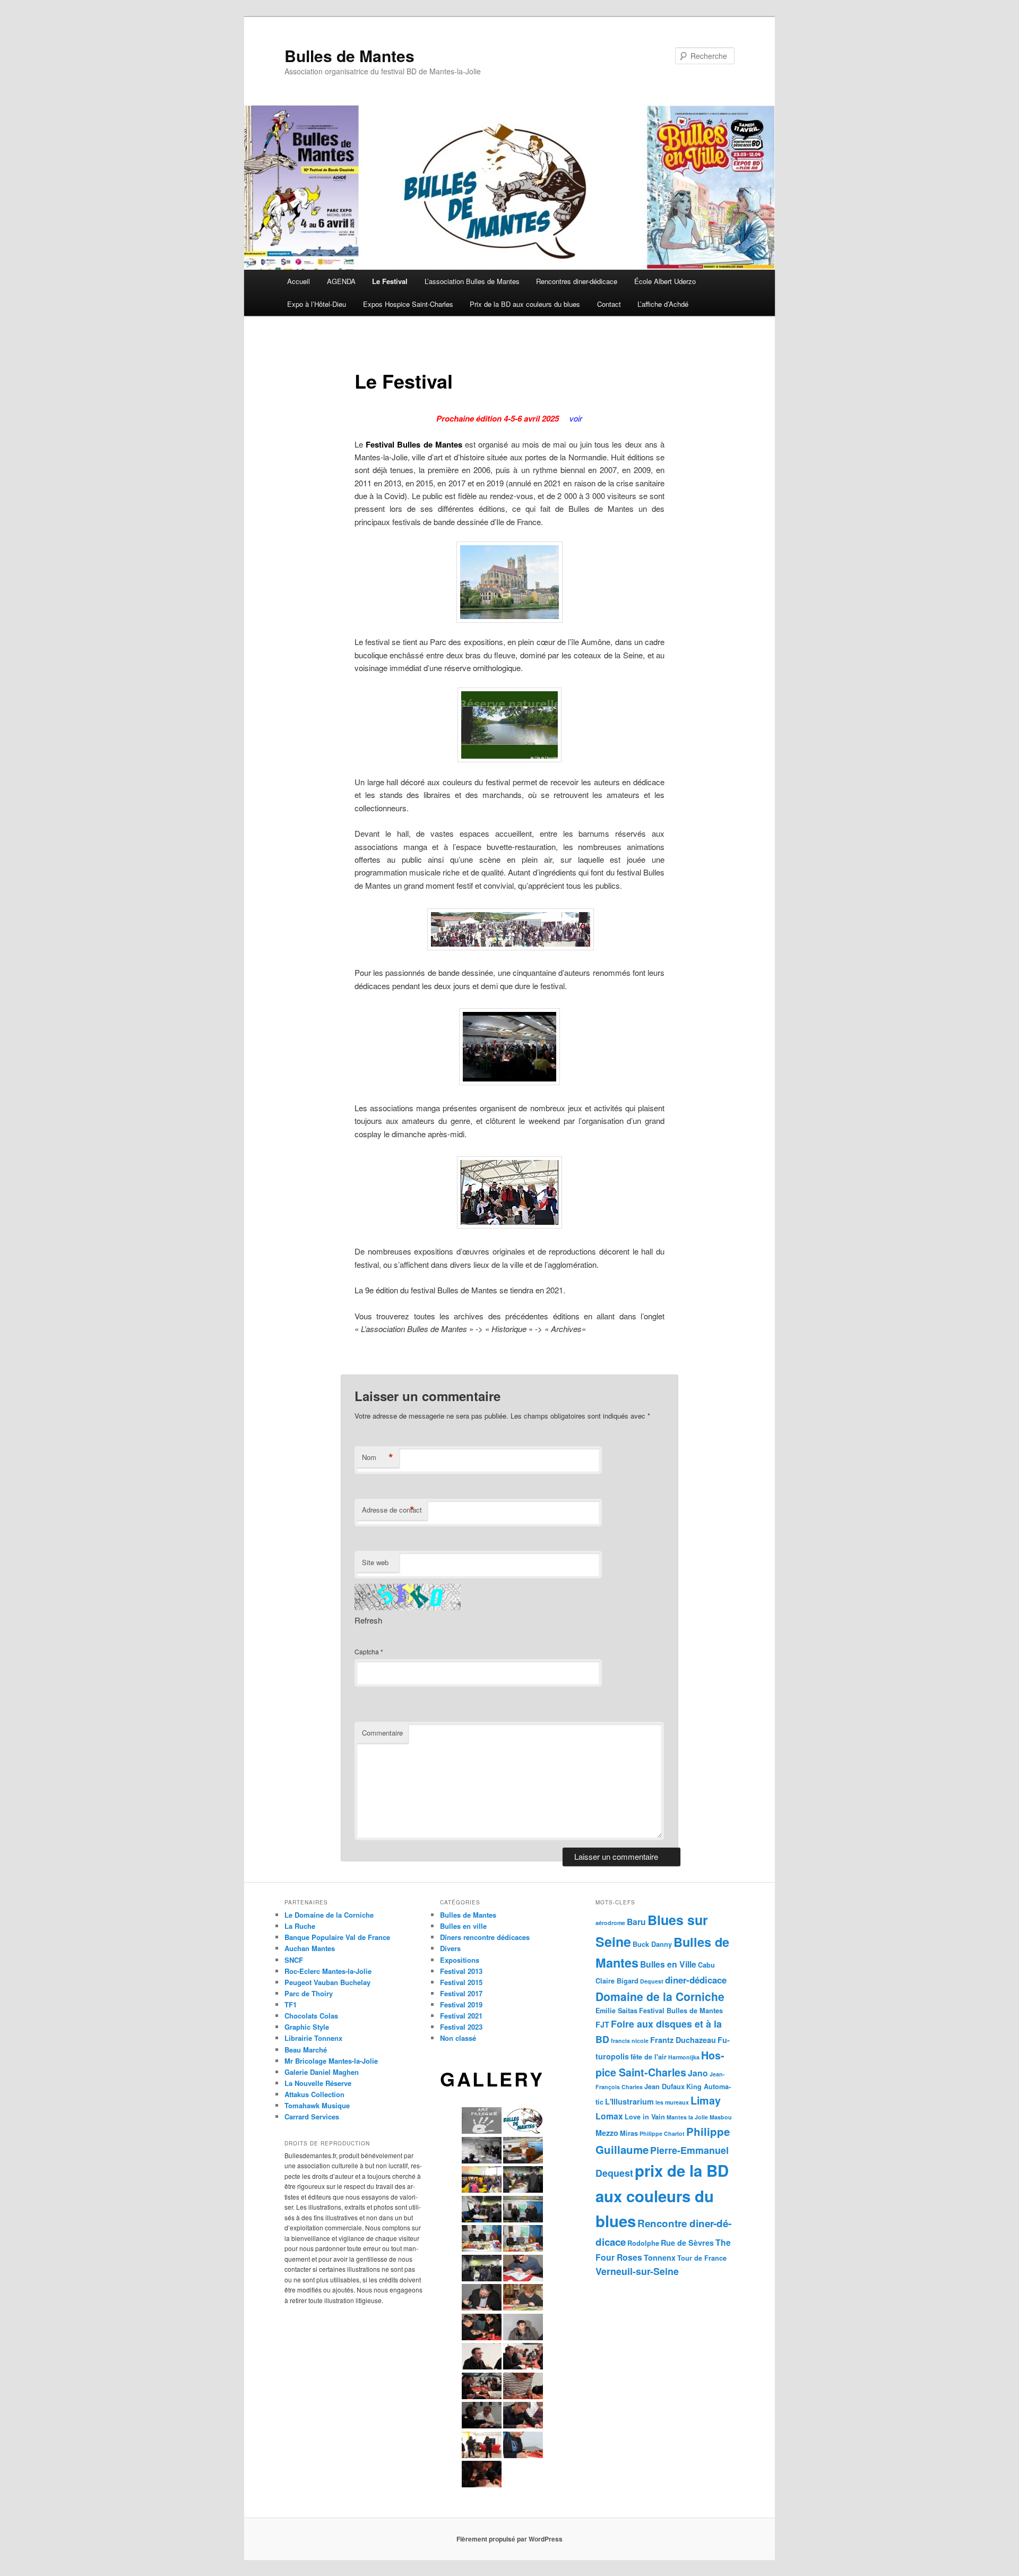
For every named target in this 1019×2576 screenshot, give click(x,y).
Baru (636, 1922)
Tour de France (702, 2258)
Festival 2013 (461, 1971)
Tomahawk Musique (317, 2105)
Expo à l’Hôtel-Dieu (317, 304)
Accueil (299, 281)
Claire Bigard (617, 1981)
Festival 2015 (461, 1982)
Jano (698, 2073)
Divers (450, 1948)
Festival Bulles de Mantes (681, 2011)
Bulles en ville (463, 1926)
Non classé (458, 2038)
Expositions (460, 1960)
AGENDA (341, 281)
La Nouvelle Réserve (318, 2083)
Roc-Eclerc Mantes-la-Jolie (328, 1971)
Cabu (706, 1965)
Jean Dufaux (664, 2086)
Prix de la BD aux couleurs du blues (525, 304)
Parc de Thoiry (309, 1993)
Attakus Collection (314, 2094)
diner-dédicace (696, 1980)
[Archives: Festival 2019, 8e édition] (356, 1355)
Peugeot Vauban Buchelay (327, 1982)
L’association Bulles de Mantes (472, 281)
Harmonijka (684, 2057)
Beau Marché (306, 2050)
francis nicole (630, 2041)
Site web (375, 1562)
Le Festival (390, 281)
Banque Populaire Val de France (337, 1937)
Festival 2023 (461, 2027)
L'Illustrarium (629, 2101)
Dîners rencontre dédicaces (485, 1937)
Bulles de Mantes (349, 55)
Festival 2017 (461, 1993)
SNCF (294, 1960)
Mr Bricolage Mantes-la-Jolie (331, 2061)
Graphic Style (307, 2027)
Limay (706, 2100)
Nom (378, 1457)
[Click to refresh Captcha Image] (408, 1597)
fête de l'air (649, 2057)
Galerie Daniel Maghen (322, 2072)
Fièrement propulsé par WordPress (509, 2539)
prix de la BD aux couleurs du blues (662, 2196)
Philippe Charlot (662, 2133)
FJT (602, 2024)
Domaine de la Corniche (660, 1996)
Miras (629, 2133)
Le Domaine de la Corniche (329, 1915)
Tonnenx (660, 2257)
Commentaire (382, 1733)
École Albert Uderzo (665, 281)
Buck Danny (652, 1944)
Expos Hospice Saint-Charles (408, 304)
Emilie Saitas (616, 2011)
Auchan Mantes (310, 1948)
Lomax (609, 2116)
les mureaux (672, 2102)
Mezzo (607, 2133)
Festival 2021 (461, 2016)
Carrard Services (312, 2116)
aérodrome (610, 1923)
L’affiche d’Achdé (663, 304)
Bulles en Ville (668, 1964)
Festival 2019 (461, 2004)
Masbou (721, 2117)
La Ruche (300, 1926)
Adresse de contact (392, 1510)
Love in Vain (645, 2117)
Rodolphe (643, 2243)
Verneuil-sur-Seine (637, 2271)
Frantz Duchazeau (683, 2040)
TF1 (291, 2004)
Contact (609, 304)
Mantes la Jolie (687, 2117)
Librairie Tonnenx (313, 2038)
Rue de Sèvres (687, 2243)
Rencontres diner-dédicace (577, 281)
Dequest (652, 1981)
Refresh (368, 1620)
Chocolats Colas (311, 2016)
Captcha (367, 1651)
